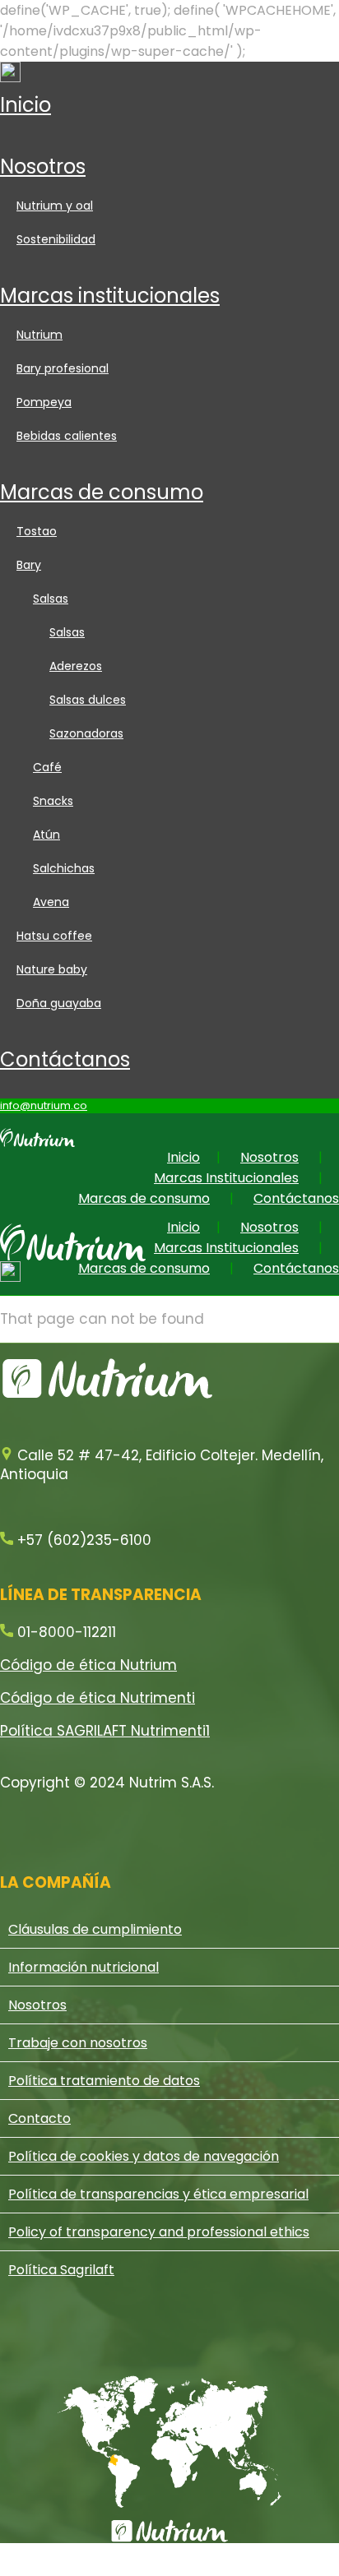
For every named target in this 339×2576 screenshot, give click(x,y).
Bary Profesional (63, 368)
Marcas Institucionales (110, 296)
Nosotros (43, 166)
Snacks (53, 801)
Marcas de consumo (102, 492)
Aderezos (76, 666)
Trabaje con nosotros (78, 2043)
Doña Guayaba (59, 1003)
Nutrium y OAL (55, 206)
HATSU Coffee (54, 936)
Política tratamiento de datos (104, 2081)
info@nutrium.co (44, 1105)
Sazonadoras (86, 733)
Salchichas (64, 868)
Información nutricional (84, 1967)
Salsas (51, 599)
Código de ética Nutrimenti (98, 1698)
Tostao (37, 531)
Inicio (26, 105)
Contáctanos (65, 1059)
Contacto (39, 2118)
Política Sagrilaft (61, 2270)
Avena (51, 902)
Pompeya (44, 402)
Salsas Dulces (88, 700)
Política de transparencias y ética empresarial (158, 2194)
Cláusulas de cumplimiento (95, 1929)
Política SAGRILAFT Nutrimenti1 (105, 1731)
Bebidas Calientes (67, 436)
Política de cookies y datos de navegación (144, 2156)
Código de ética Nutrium (88, 1665)
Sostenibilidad (56, 239)
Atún (46, 835)
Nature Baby (52, 969)
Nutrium (39, 335)
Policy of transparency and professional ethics (159, 2232)
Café (47, 767)
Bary (29, 565)
